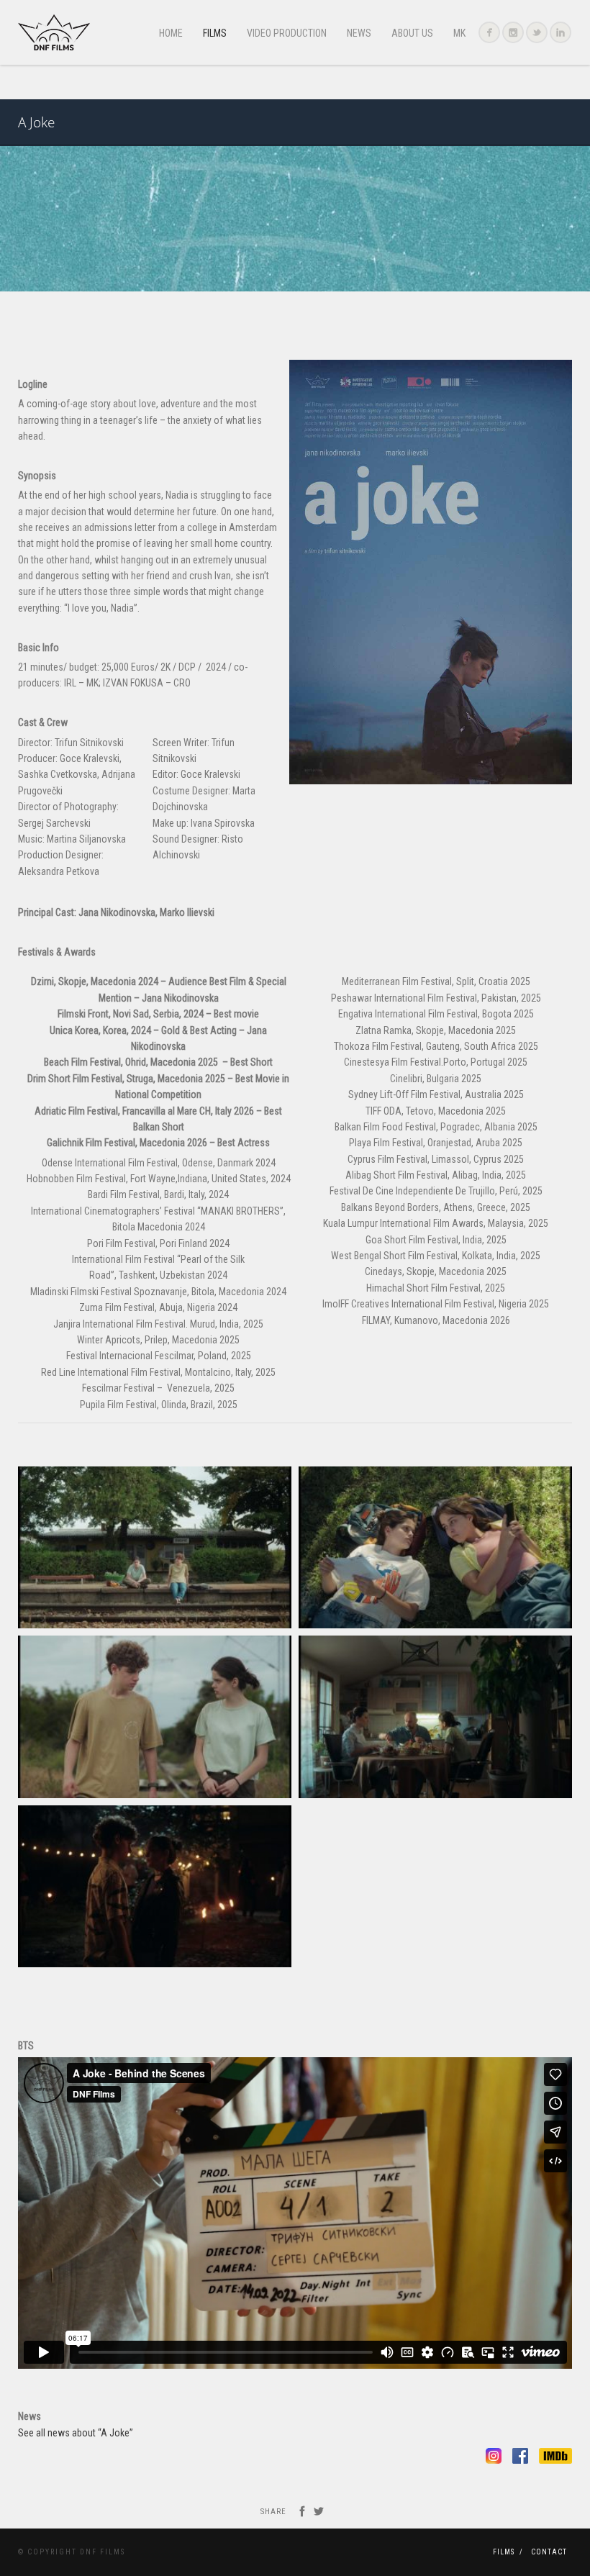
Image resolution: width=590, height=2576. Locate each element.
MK (459, 33)
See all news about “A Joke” (76, 2433)
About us (412, 33)
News (359, 33)
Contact (549, 2552)
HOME (171, 33)
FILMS (215, 33)
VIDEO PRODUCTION (287, 33)
